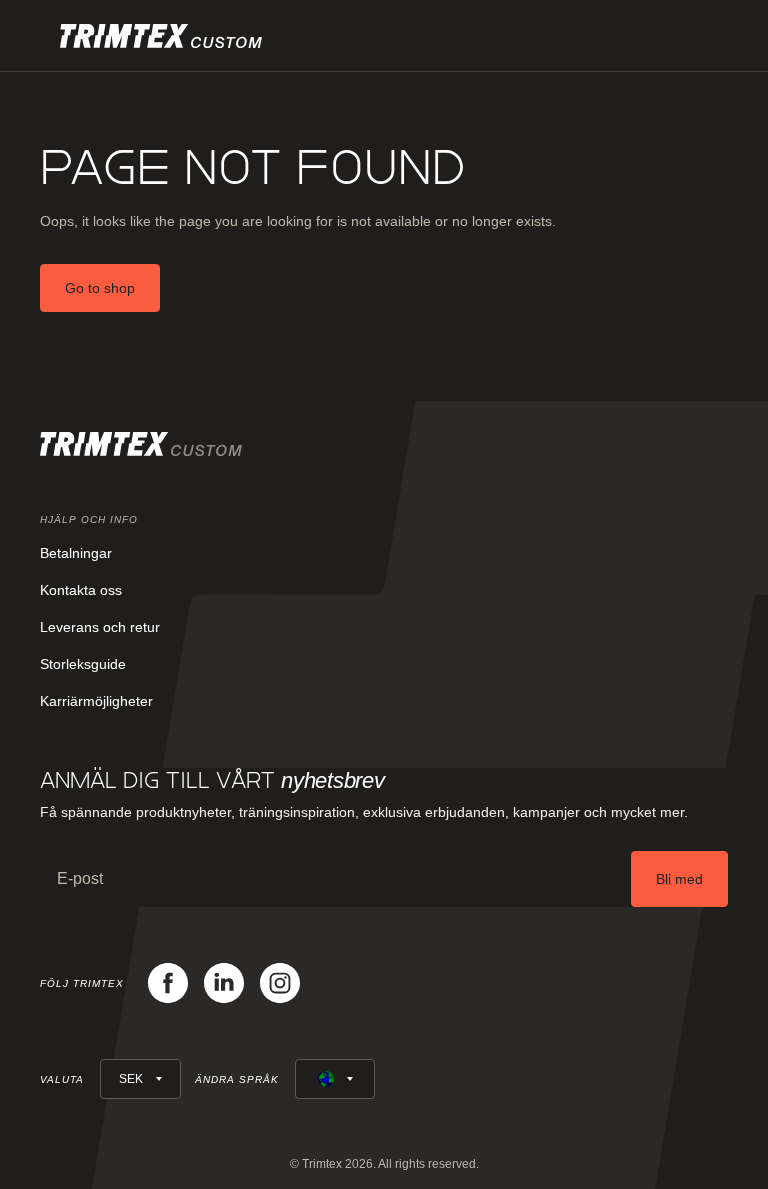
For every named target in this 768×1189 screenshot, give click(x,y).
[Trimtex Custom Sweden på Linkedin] (224, 983)
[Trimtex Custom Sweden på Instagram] (280, 983)
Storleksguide (83, 664)
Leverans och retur (100, 627)
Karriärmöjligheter (96, 701)
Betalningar (76, 553)
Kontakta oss (81, 590)
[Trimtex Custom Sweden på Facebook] (168, 983)
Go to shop (100, 288)
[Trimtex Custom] (161, 36)
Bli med (679, 879)
